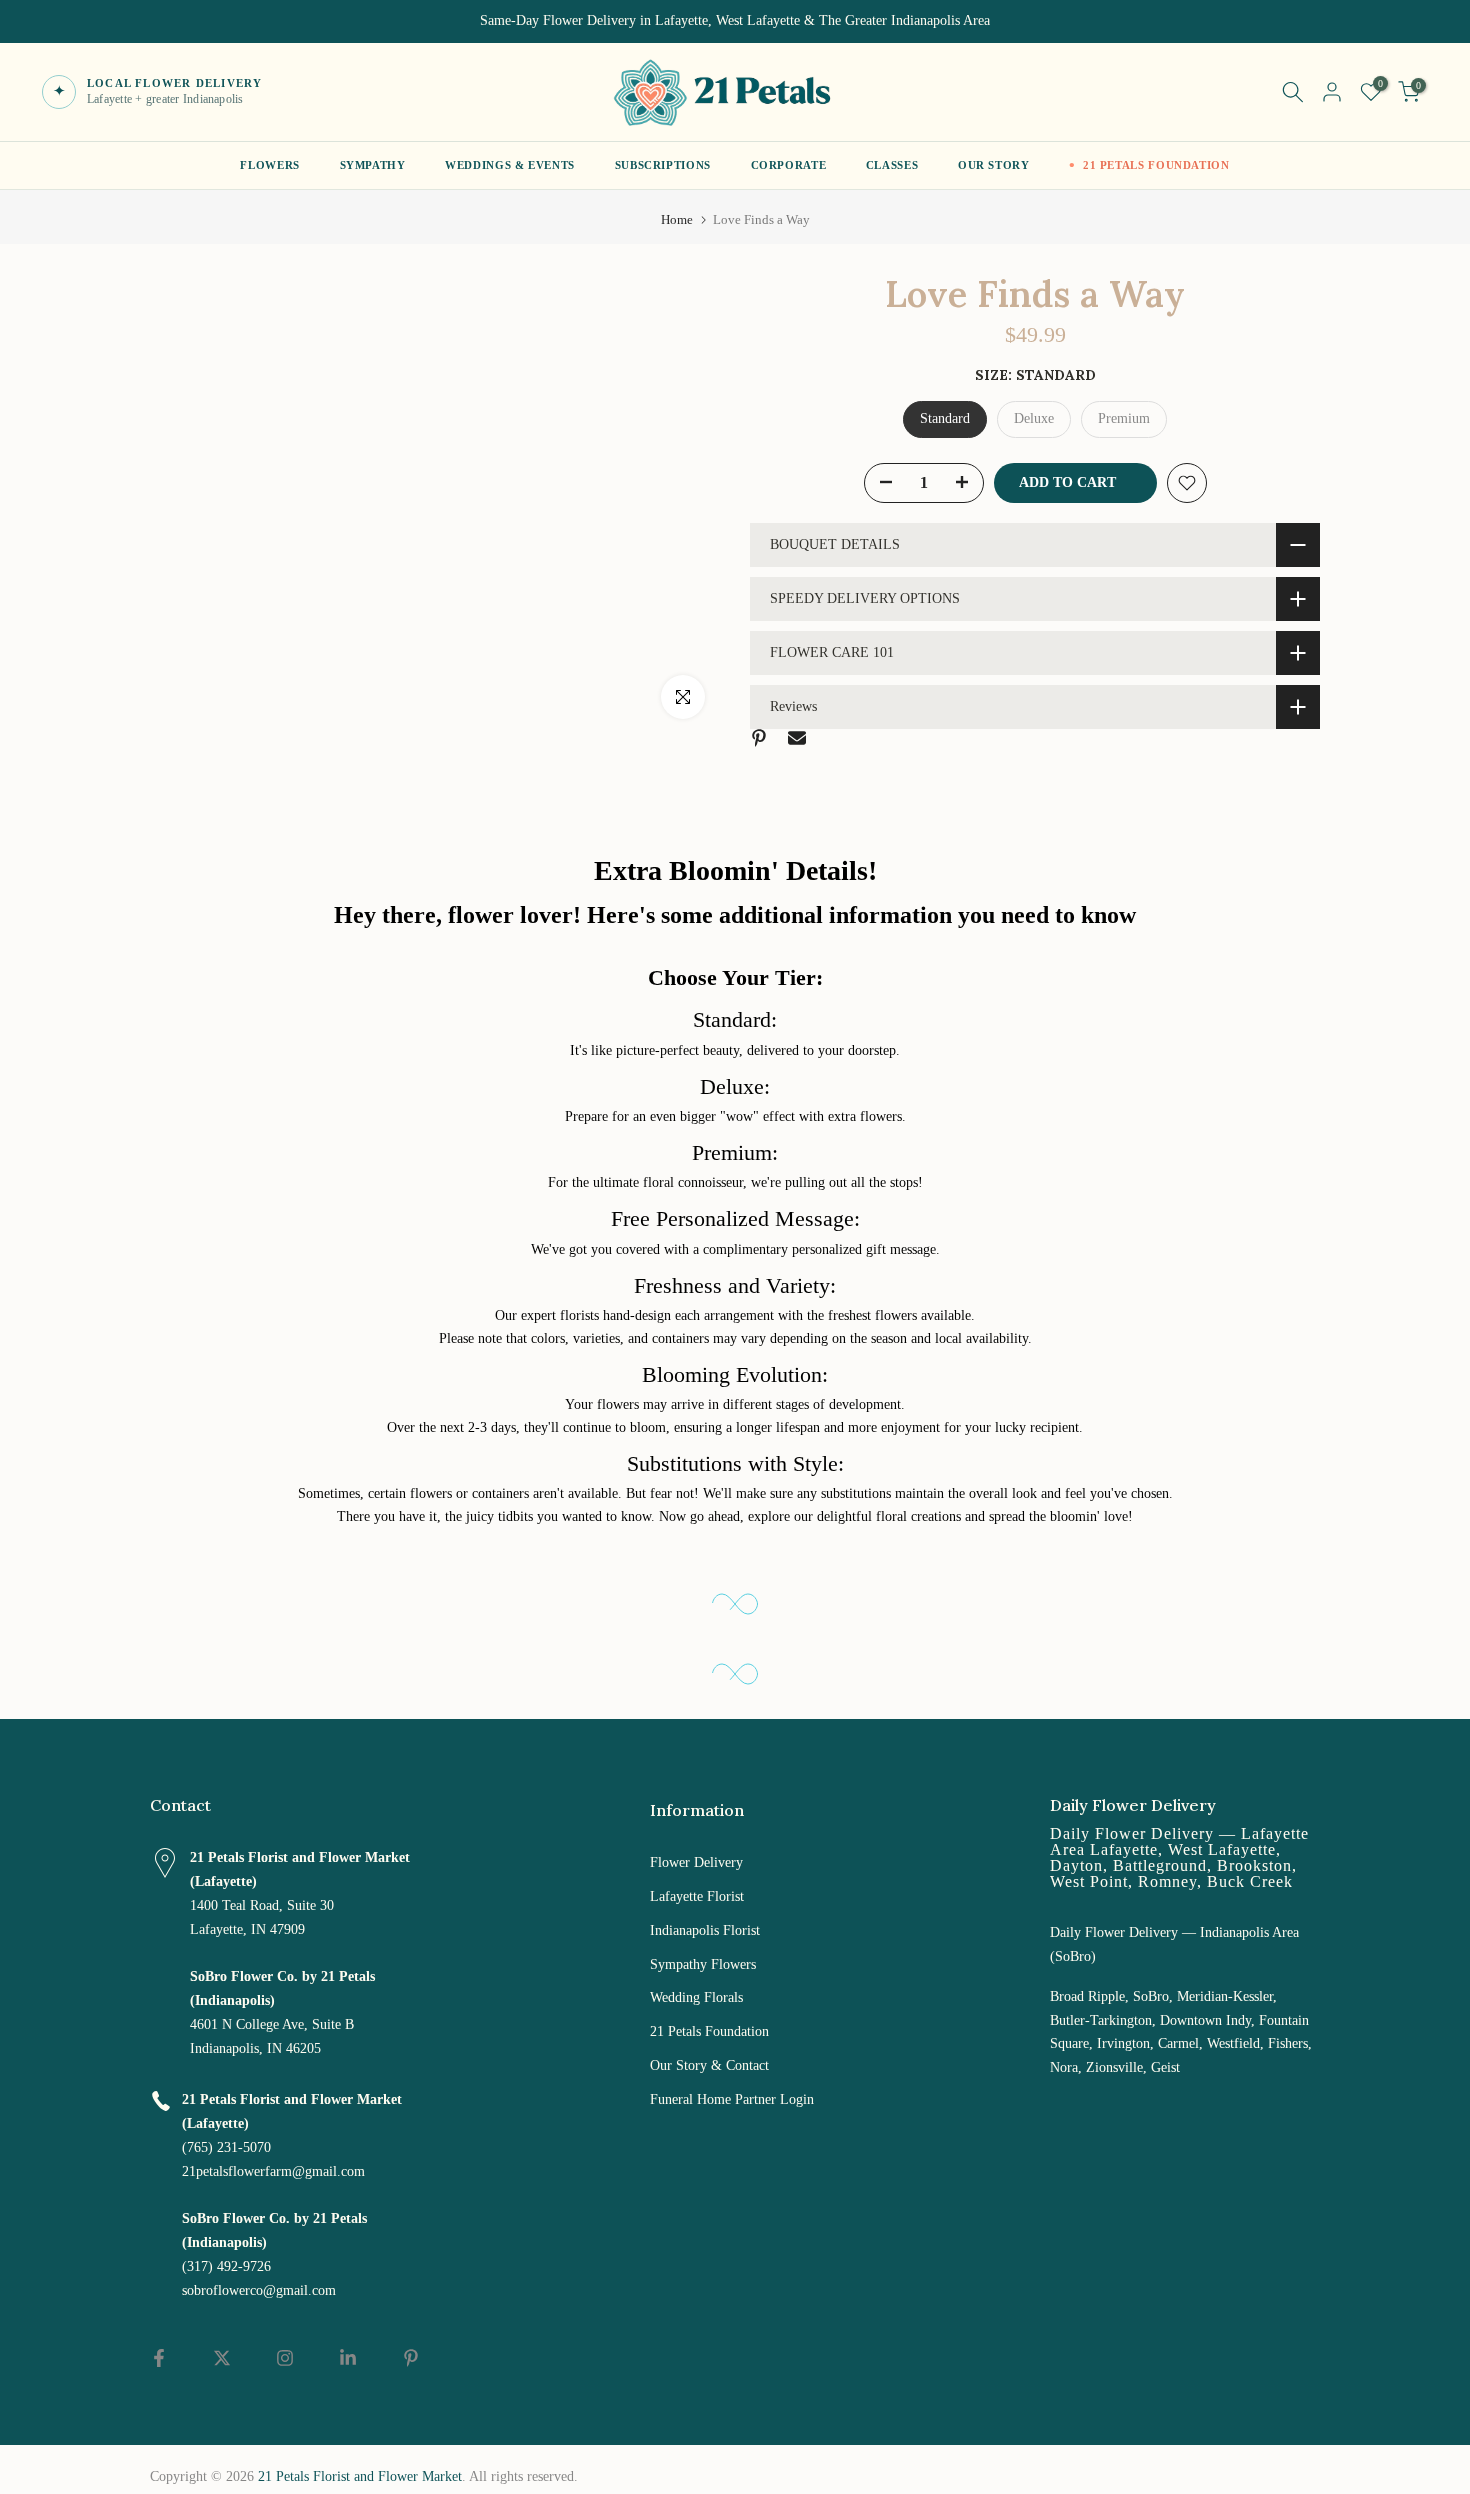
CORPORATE (789, 165)
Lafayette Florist (697, 1896)
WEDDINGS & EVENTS (510, 165)
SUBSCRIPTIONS (663, 165)
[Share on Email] (797, 738)
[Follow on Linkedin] (348, 2358)
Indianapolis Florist (705, 1930)
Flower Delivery (696, 1862)
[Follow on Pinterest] (411, 2358)
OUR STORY (994, 165)
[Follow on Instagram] (285, 2358)
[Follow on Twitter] (222, 2358)
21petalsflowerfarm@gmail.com (273, 2171)
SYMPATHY (373, 165)
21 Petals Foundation (709, 2031)
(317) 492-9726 (226, 2266)
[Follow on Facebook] (159, 2358)
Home (677, 219)
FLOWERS (269, 165)
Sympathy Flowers (703, 1964)
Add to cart (1067, 482)
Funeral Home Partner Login (732, 2099)
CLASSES (892, 165)
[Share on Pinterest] (759, 738)
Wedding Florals (696, 1997)
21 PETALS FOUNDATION (1156, 165)
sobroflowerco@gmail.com (259, 2290)
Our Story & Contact (709, 2065)
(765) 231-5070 (226, 2147)
